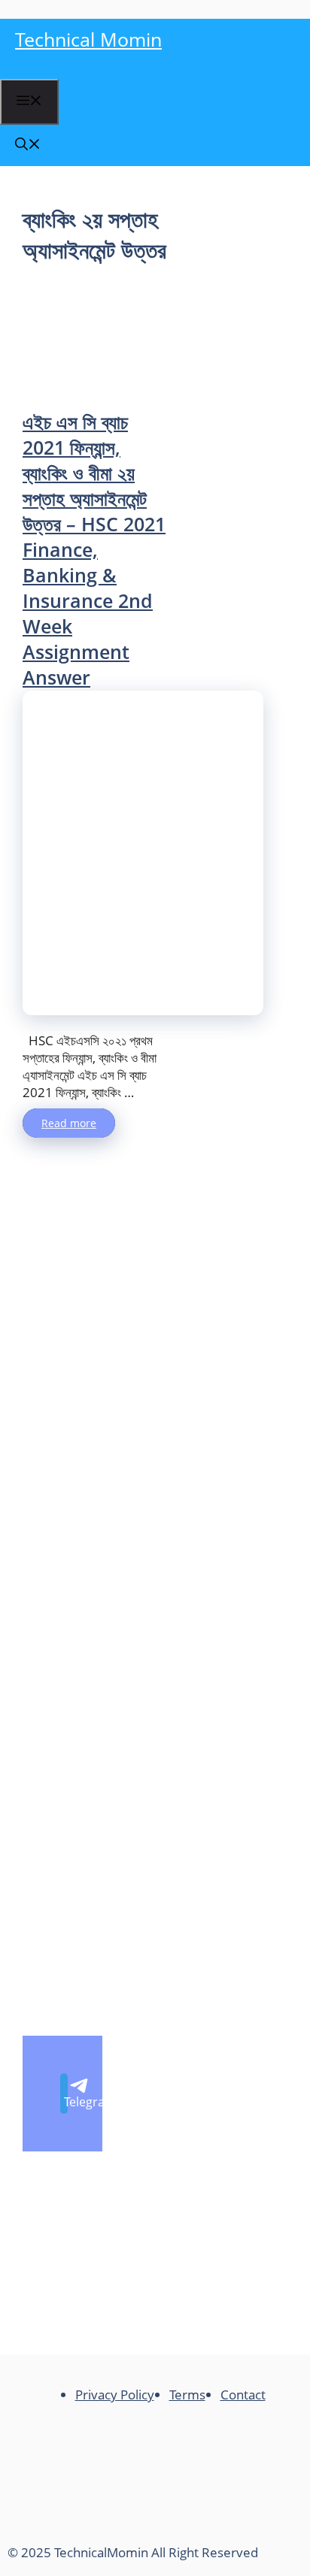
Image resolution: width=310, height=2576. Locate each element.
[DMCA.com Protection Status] (120, 2528)
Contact (243, 2395)
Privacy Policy (115, 2395)
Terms (187, 2395)
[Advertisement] (96, 337)
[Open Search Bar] (28, 145)
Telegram (66, 2102)
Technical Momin (88, 39)
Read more (69, 1123)
